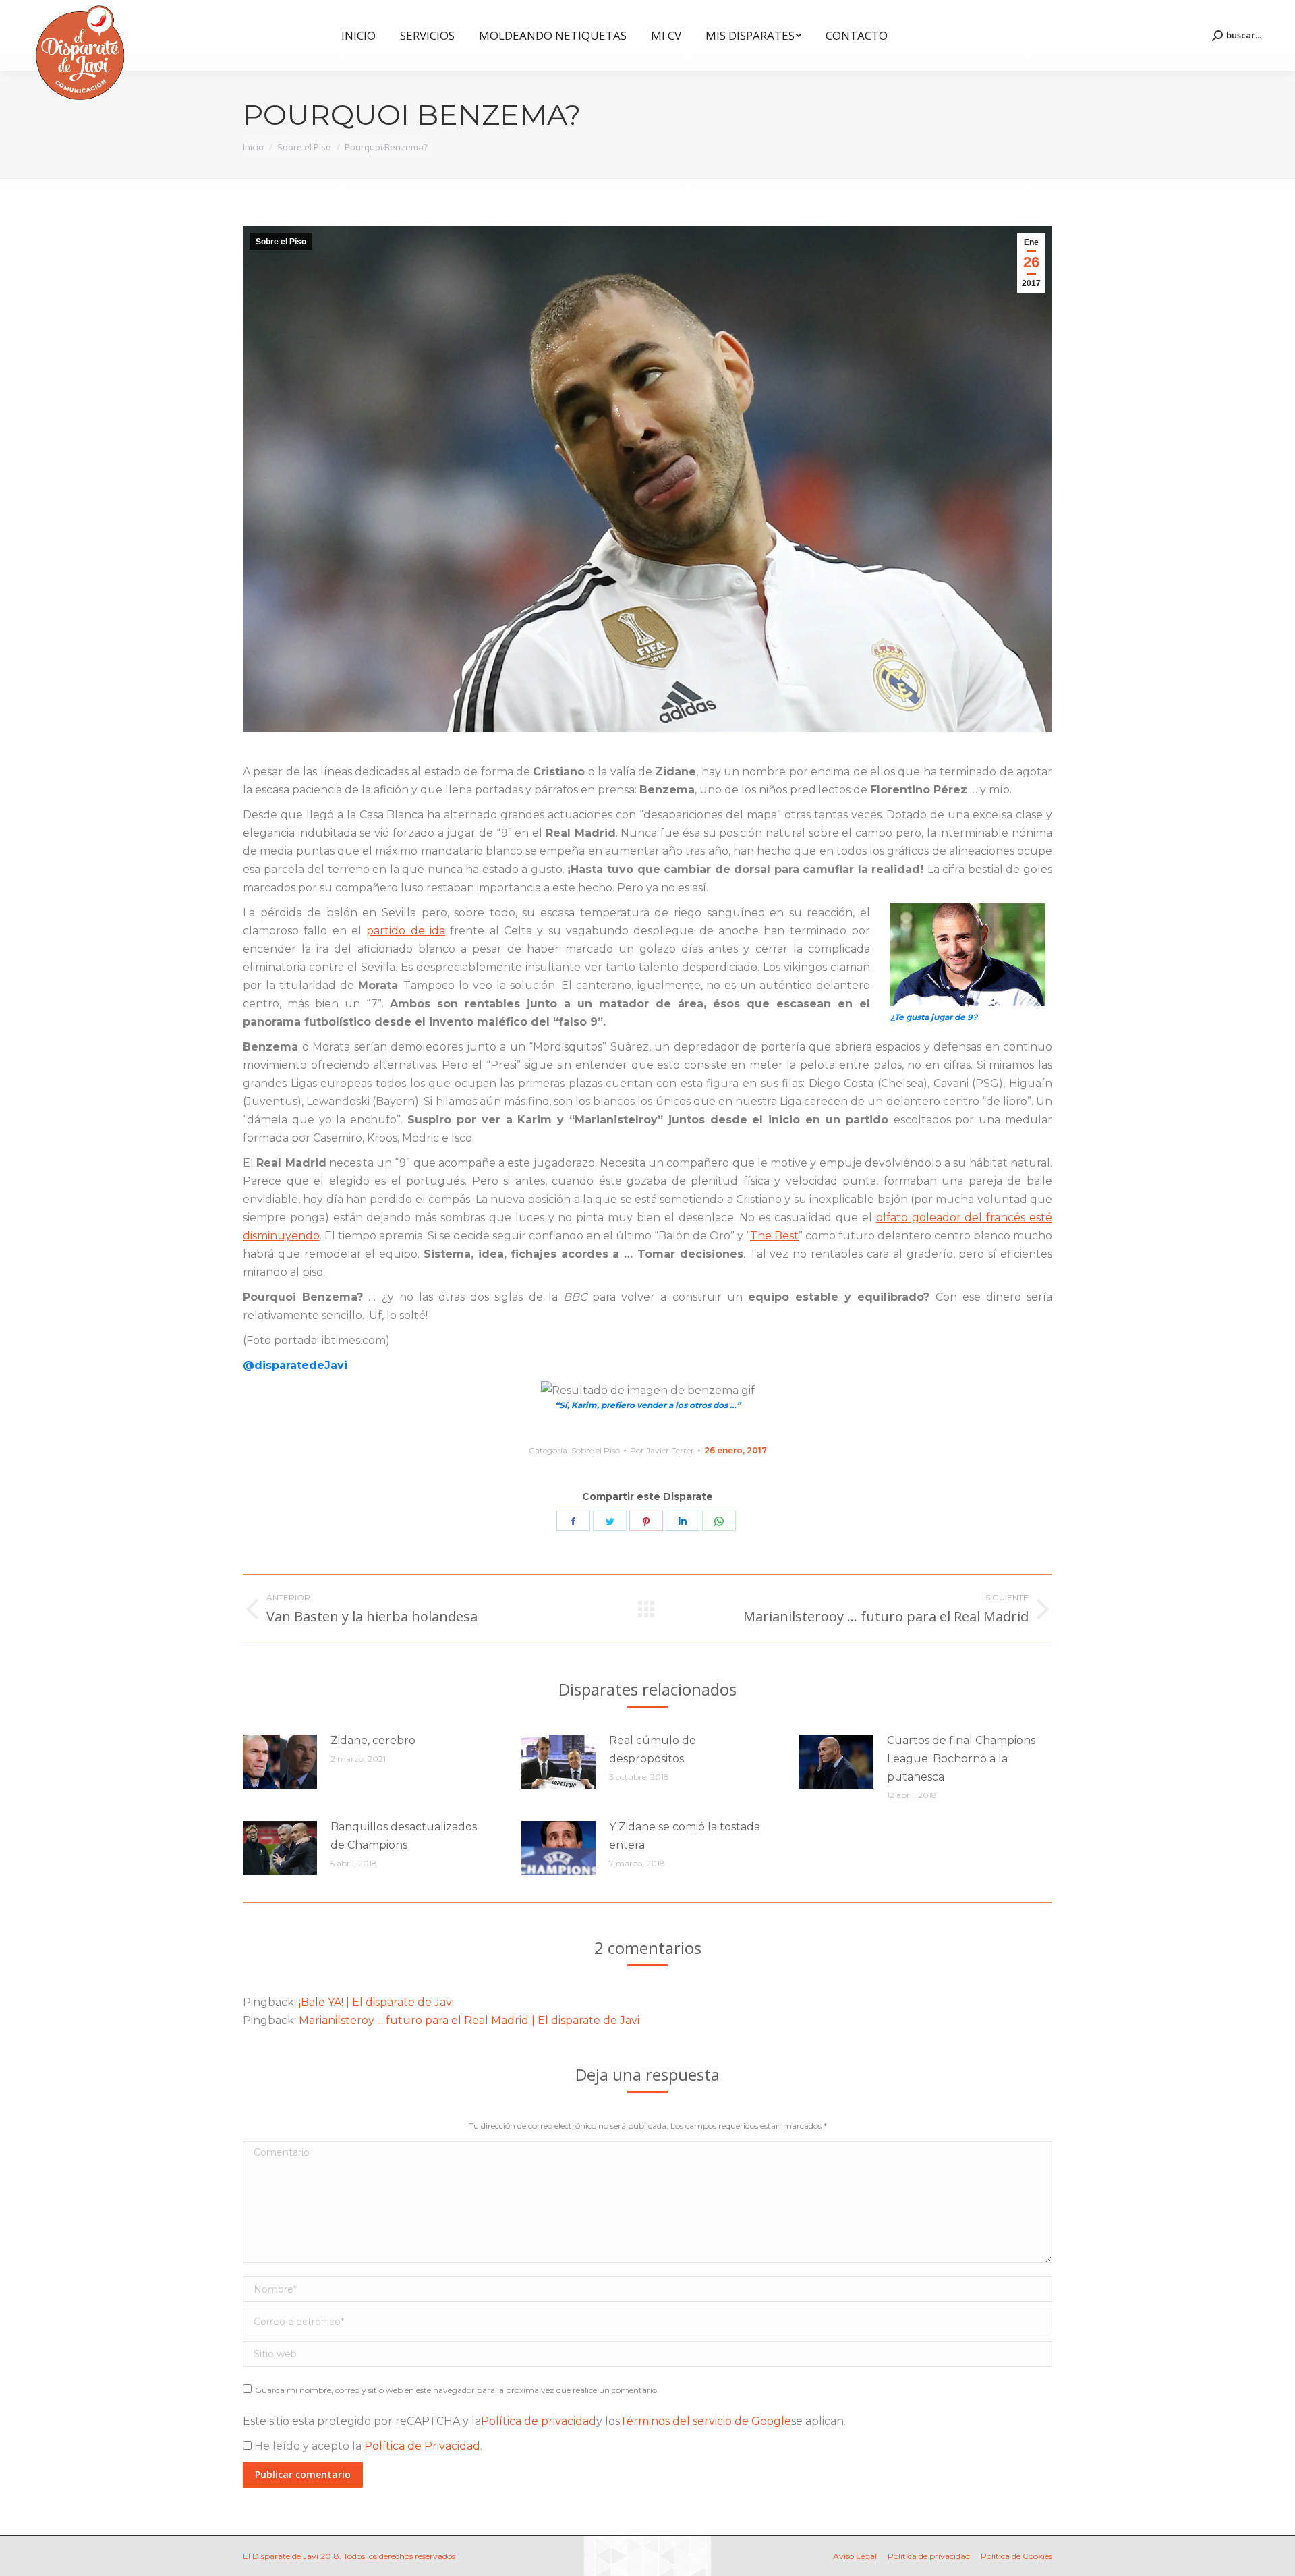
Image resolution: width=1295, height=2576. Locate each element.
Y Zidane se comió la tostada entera (685, 1836)
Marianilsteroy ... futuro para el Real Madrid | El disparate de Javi (469, 2020)
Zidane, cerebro (373, 1740)
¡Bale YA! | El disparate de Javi (376, 2002)
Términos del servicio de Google (706, 2421)
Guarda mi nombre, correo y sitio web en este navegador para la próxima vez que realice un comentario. (457, 2390)
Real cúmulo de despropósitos (653, 1749)
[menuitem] (358, 35)
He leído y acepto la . (367, 2446)
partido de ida (406, 931)
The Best (774, 1236)
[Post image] (280, 1762)
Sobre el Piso (281, 242)
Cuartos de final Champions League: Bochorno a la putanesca (961, 1759)
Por (662, 1450)
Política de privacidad (539, 2421)
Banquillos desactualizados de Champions (404, 1836)
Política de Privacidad (422, 2446)
